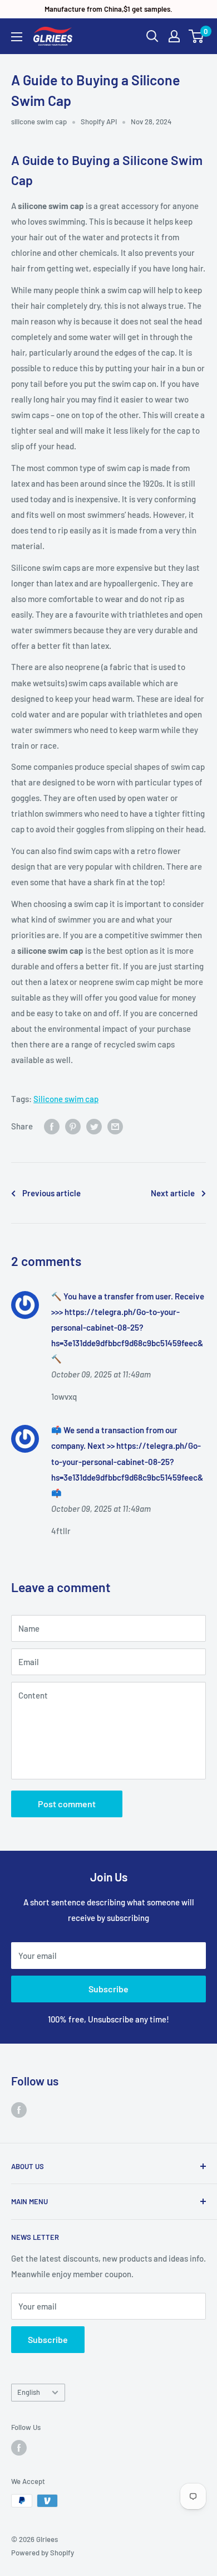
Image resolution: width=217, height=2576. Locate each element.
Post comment (67, 1804)
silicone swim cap (39, 122)
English (29, 2392)
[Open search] (152, 36)
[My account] (174, 36)
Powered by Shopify (43, 2553)
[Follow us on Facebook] (19, 2109)
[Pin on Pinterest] (73, 1126)
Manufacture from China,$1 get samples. (108, 9)
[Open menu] (17, 37)
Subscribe (108, 1989)
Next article (173, 1193)
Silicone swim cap (66, 1099)
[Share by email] (115, 1126)
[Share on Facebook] (52, 1126)
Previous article (51, 1193)
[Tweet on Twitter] (94, 1126)
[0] (197, 36)
